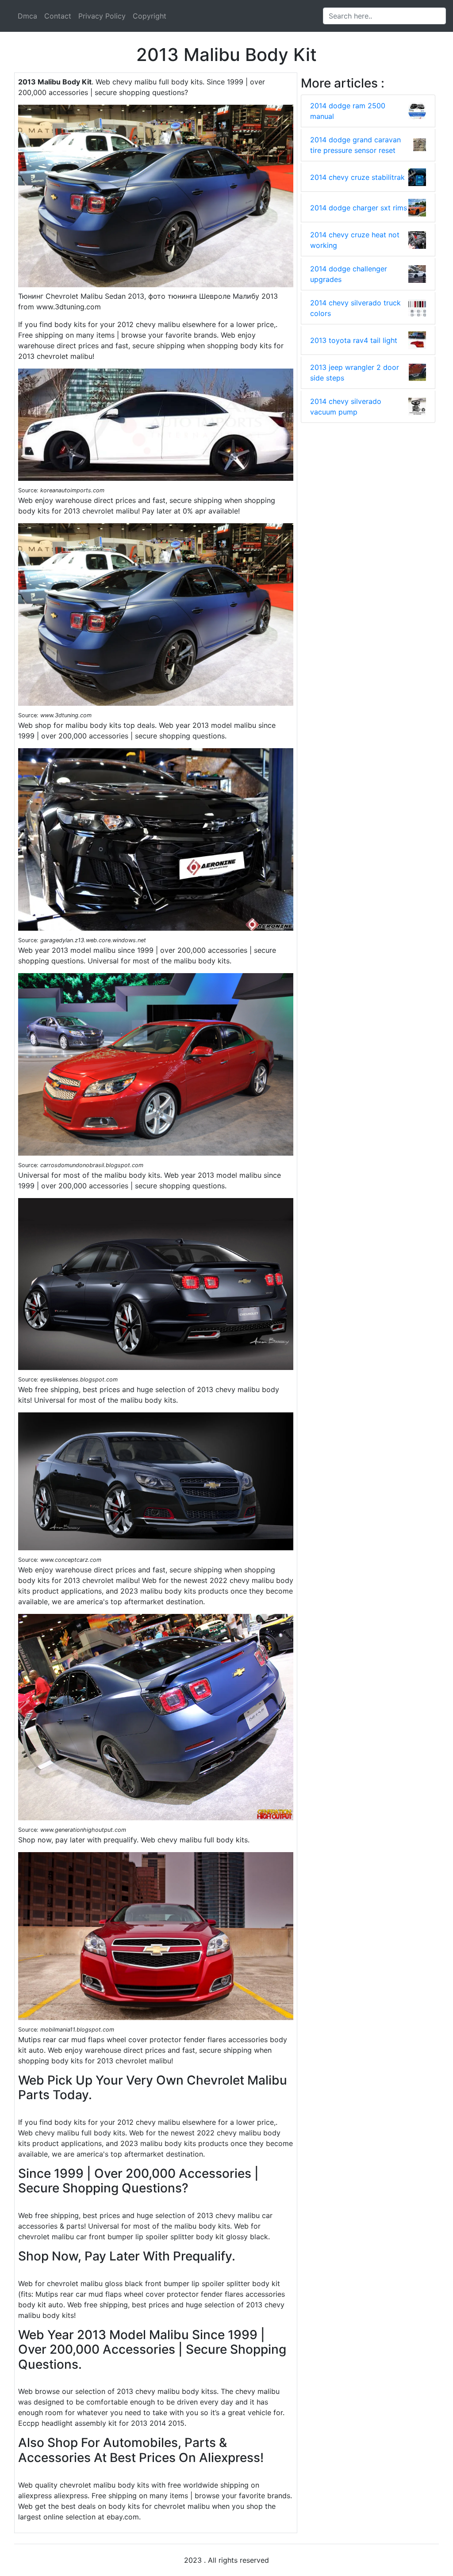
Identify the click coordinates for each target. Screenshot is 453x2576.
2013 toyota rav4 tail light (354, 340)
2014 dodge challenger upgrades (349, 274)
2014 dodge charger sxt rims (359, 208)
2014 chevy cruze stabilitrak (357, 177)
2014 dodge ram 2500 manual (348, 111)
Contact (58, 16)
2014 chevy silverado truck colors (355, 308)
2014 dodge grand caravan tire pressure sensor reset (355, 145)
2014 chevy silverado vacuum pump (346, 407)
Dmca (27, 16)
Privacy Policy (102, 16)
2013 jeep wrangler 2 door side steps (355, 373)
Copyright (150, 16)
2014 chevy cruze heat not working (355, 240)
